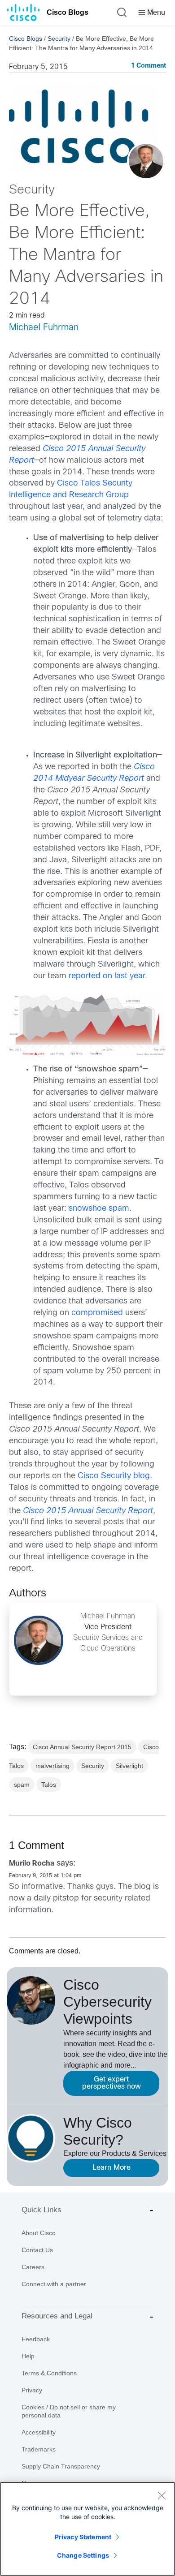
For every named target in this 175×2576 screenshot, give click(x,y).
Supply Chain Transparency (61, 2466)
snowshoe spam (99, 1209)
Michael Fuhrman (44, 328)
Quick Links (42, 2210)
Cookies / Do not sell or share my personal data (69, 2411)
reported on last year (107, 976)
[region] (87, 2529)
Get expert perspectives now (112, 2083)
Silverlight (129, 1766)
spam (22, 1785)
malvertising (52, 1766)
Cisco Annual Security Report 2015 (82, 1747)
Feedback (36, 2339)
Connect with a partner (54, 2284)
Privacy (32, 2390)
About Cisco (39, 2233)
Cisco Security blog (114, 1476)
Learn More (112, 2168)
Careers (33, 2267)
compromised (97, 1313)
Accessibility (39, 2432)
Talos (49, 1785)
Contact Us (37, 2250)
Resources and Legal (57, 2316)
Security (59, 39)
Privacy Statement (83, 2537)
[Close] (162, 2495)
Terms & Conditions (49, 2373)
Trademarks (39, 2449)
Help (28, 2356)
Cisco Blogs (68, 12)
